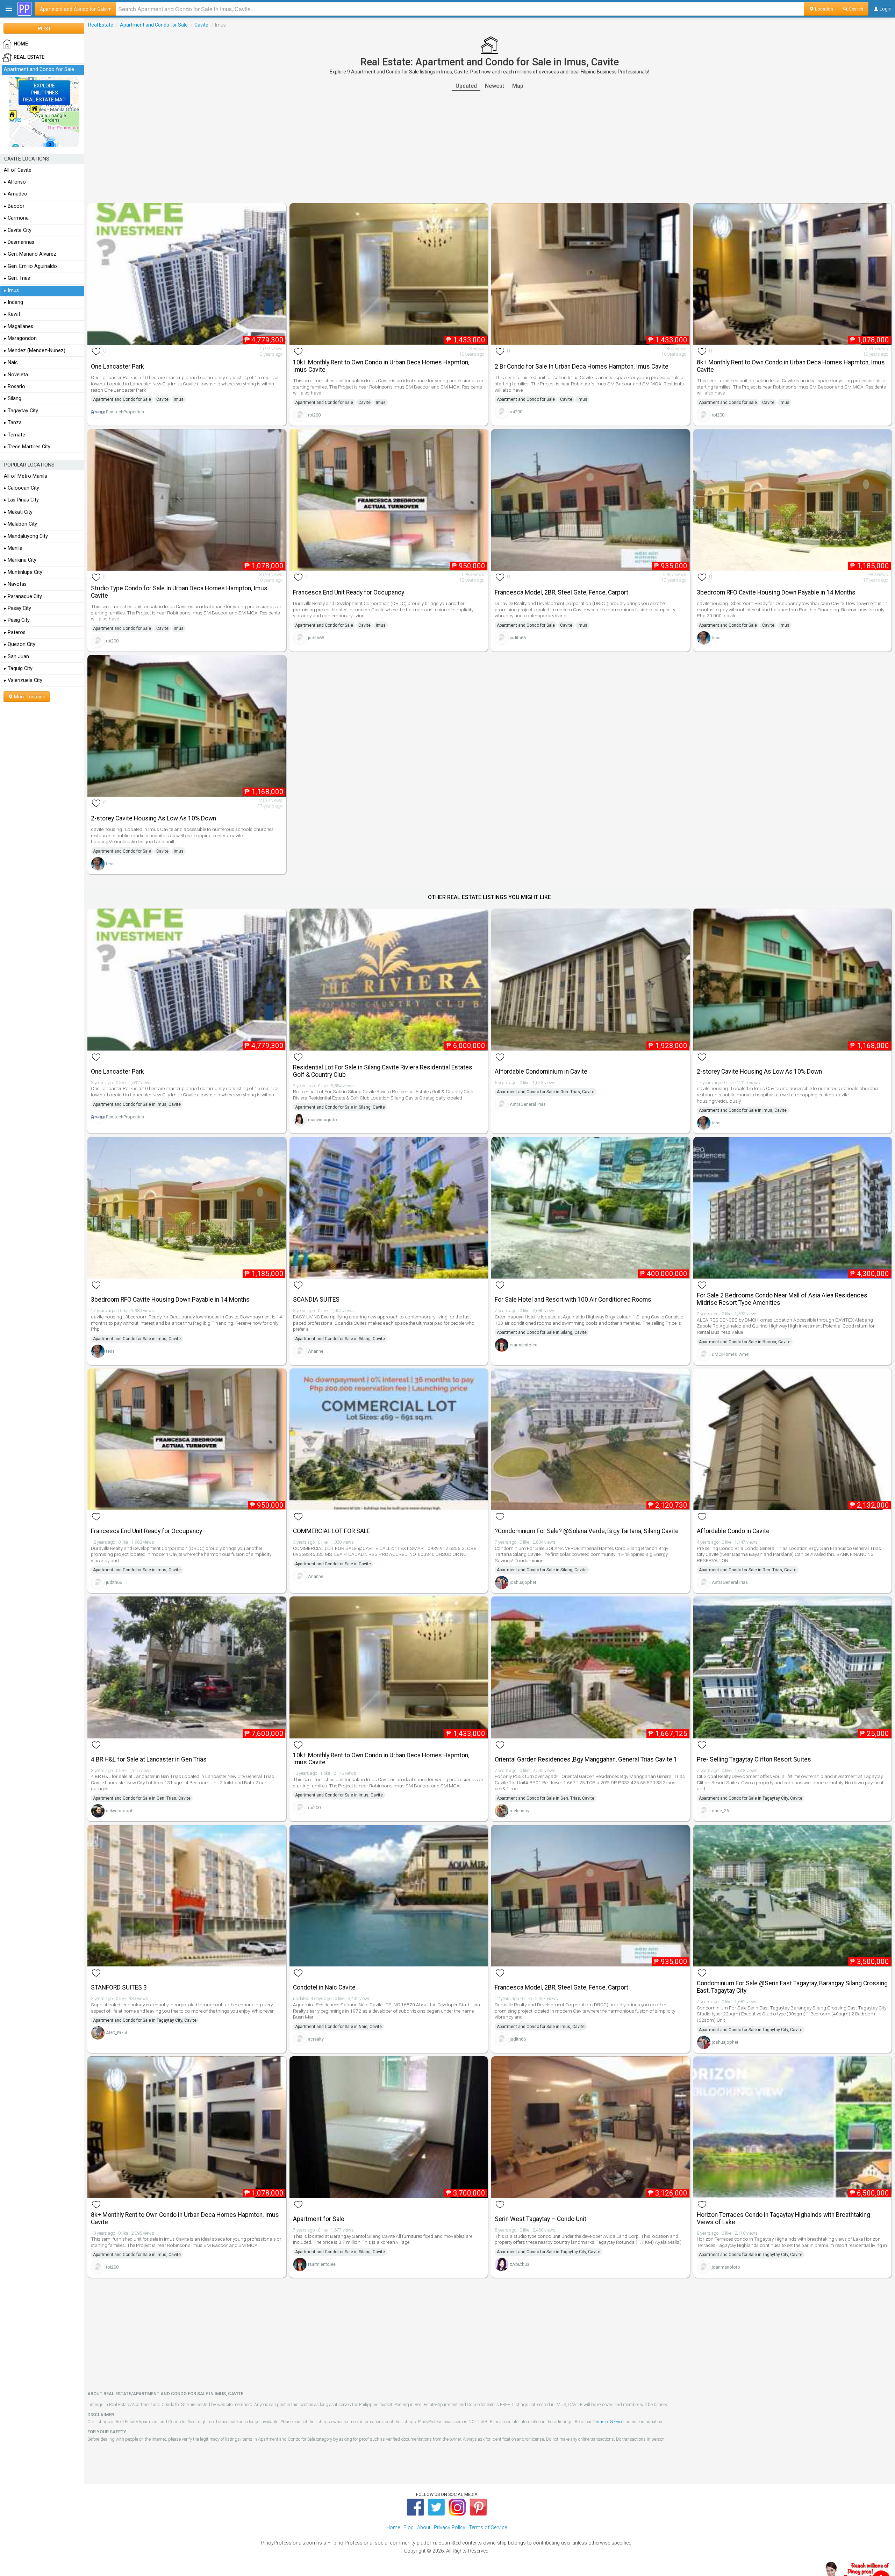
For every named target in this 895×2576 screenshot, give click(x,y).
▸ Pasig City (17, 620)
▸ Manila (13, 548)
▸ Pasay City (17, 608)
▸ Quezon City (20, 644)
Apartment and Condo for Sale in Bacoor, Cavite (745, 1342)
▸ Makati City (18, 512)
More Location (29, 697)
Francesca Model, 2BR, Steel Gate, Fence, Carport (561, 592)
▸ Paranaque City (23, 596)
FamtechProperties (125, 412)
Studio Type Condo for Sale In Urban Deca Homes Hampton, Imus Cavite (179, 592)
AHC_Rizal (116, 2033)
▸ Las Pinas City (21, 500)
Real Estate (101, 25)
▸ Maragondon (20, 338)
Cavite (201, 25)
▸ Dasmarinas (19, 242)
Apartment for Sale (319, 2219)
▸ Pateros (15, 632)
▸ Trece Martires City (27, 447)
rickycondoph (120, 1811)
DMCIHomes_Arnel (731, 1354)
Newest (495, 86)
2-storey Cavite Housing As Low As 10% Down (153, 818)
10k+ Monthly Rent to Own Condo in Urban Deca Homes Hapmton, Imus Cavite (381, 366)
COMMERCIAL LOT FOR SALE (332, 1531)
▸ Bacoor (14, 206)
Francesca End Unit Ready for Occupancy (349, 592)
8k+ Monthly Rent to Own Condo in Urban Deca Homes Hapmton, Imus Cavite (791, 366)
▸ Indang (13, 302)
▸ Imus (11, 290)
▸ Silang (13, 399)
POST (44, 28)
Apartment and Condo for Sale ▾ (75, 9)
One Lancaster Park (117, 367)
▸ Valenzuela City (23, 680)
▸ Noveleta (16, 375)
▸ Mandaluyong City (26, 536)
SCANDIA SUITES (316, 1300)
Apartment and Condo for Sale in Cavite (333, 1564)
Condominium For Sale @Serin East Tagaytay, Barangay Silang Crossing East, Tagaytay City (792, 1987)
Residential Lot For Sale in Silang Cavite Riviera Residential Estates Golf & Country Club (383, 1071)
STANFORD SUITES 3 (119, 1987)
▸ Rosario (15, 387)
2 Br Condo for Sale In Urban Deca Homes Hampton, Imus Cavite (582, 367)
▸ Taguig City (18, 668)
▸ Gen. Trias (17, 278)
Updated (466, 86)
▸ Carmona (16, 218)
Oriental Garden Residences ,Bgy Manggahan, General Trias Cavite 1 (586, 1759)
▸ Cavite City (18, 230)
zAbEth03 (520, 2264)
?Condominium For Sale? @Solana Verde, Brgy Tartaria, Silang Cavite (587, 1531)
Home (393, 2528)
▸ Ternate (15, 435)
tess (716, 638)
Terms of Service (608, 2422)
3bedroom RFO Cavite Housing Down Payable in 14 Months (776, 592)
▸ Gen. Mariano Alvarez (30, 254)
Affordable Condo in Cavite (733, 1531)
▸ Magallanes (19, 326)
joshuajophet (523, 1582)
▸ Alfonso (15, 182)
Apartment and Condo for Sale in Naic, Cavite (338, 2027)
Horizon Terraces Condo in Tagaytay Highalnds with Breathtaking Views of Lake (783, 2218)
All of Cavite (18, 170)
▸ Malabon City (20, 524)
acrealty (316, 2039)
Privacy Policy (450, 2528)
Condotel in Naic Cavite (324, 1987)
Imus (179, 399)
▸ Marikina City (20, 560)
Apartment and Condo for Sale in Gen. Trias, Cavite (546, 1092)
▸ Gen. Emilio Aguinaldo (30, 266)
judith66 (316, 638)
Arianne (316, 1351)
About (424, 2528)
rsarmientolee (524, 1345)
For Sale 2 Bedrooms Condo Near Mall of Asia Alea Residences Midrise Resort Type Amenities (782, 1299)
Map (518, 86)
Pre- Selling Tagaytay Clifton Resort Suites (754, 1759)
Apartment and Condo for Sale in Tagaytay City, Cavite (751, 1798)
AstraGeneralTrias (528, 1104)
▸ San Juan (16, 657)
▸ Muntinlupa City (23, 572)
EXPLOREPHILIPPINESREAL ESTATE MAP (44, 93)
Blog (409, 2528)
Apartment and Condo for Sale (154, 25)
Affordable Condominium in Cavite (541, 1072)
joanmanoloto (726, 2267)
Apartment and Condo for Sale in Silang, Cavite (340, 1107)
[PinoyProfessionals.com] (24, 9)
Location (824, 9)
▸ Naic (11, 362)
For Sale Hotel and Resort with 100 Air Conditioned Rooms (573, 1300)
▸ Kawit (12, 314)
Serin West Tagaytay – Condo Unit (540, 2219)
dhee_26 (720, 1811)
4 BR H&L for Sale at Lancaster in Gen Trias (149, 1759)
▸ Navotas (15, 584)
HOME (21, 44)
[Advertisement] (489, 147)
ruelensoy (520, 1811)
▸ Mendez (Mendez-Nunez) (35, 351)
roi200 (314, 415)
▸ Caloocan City (22, 488)
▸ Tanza (13, 423)
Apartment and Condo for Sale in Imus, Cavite (137, 1104)
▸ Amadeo (16, 194)
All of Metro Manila (26, 476)
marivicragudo (323, 1120)
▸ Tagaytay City (21, 411)
